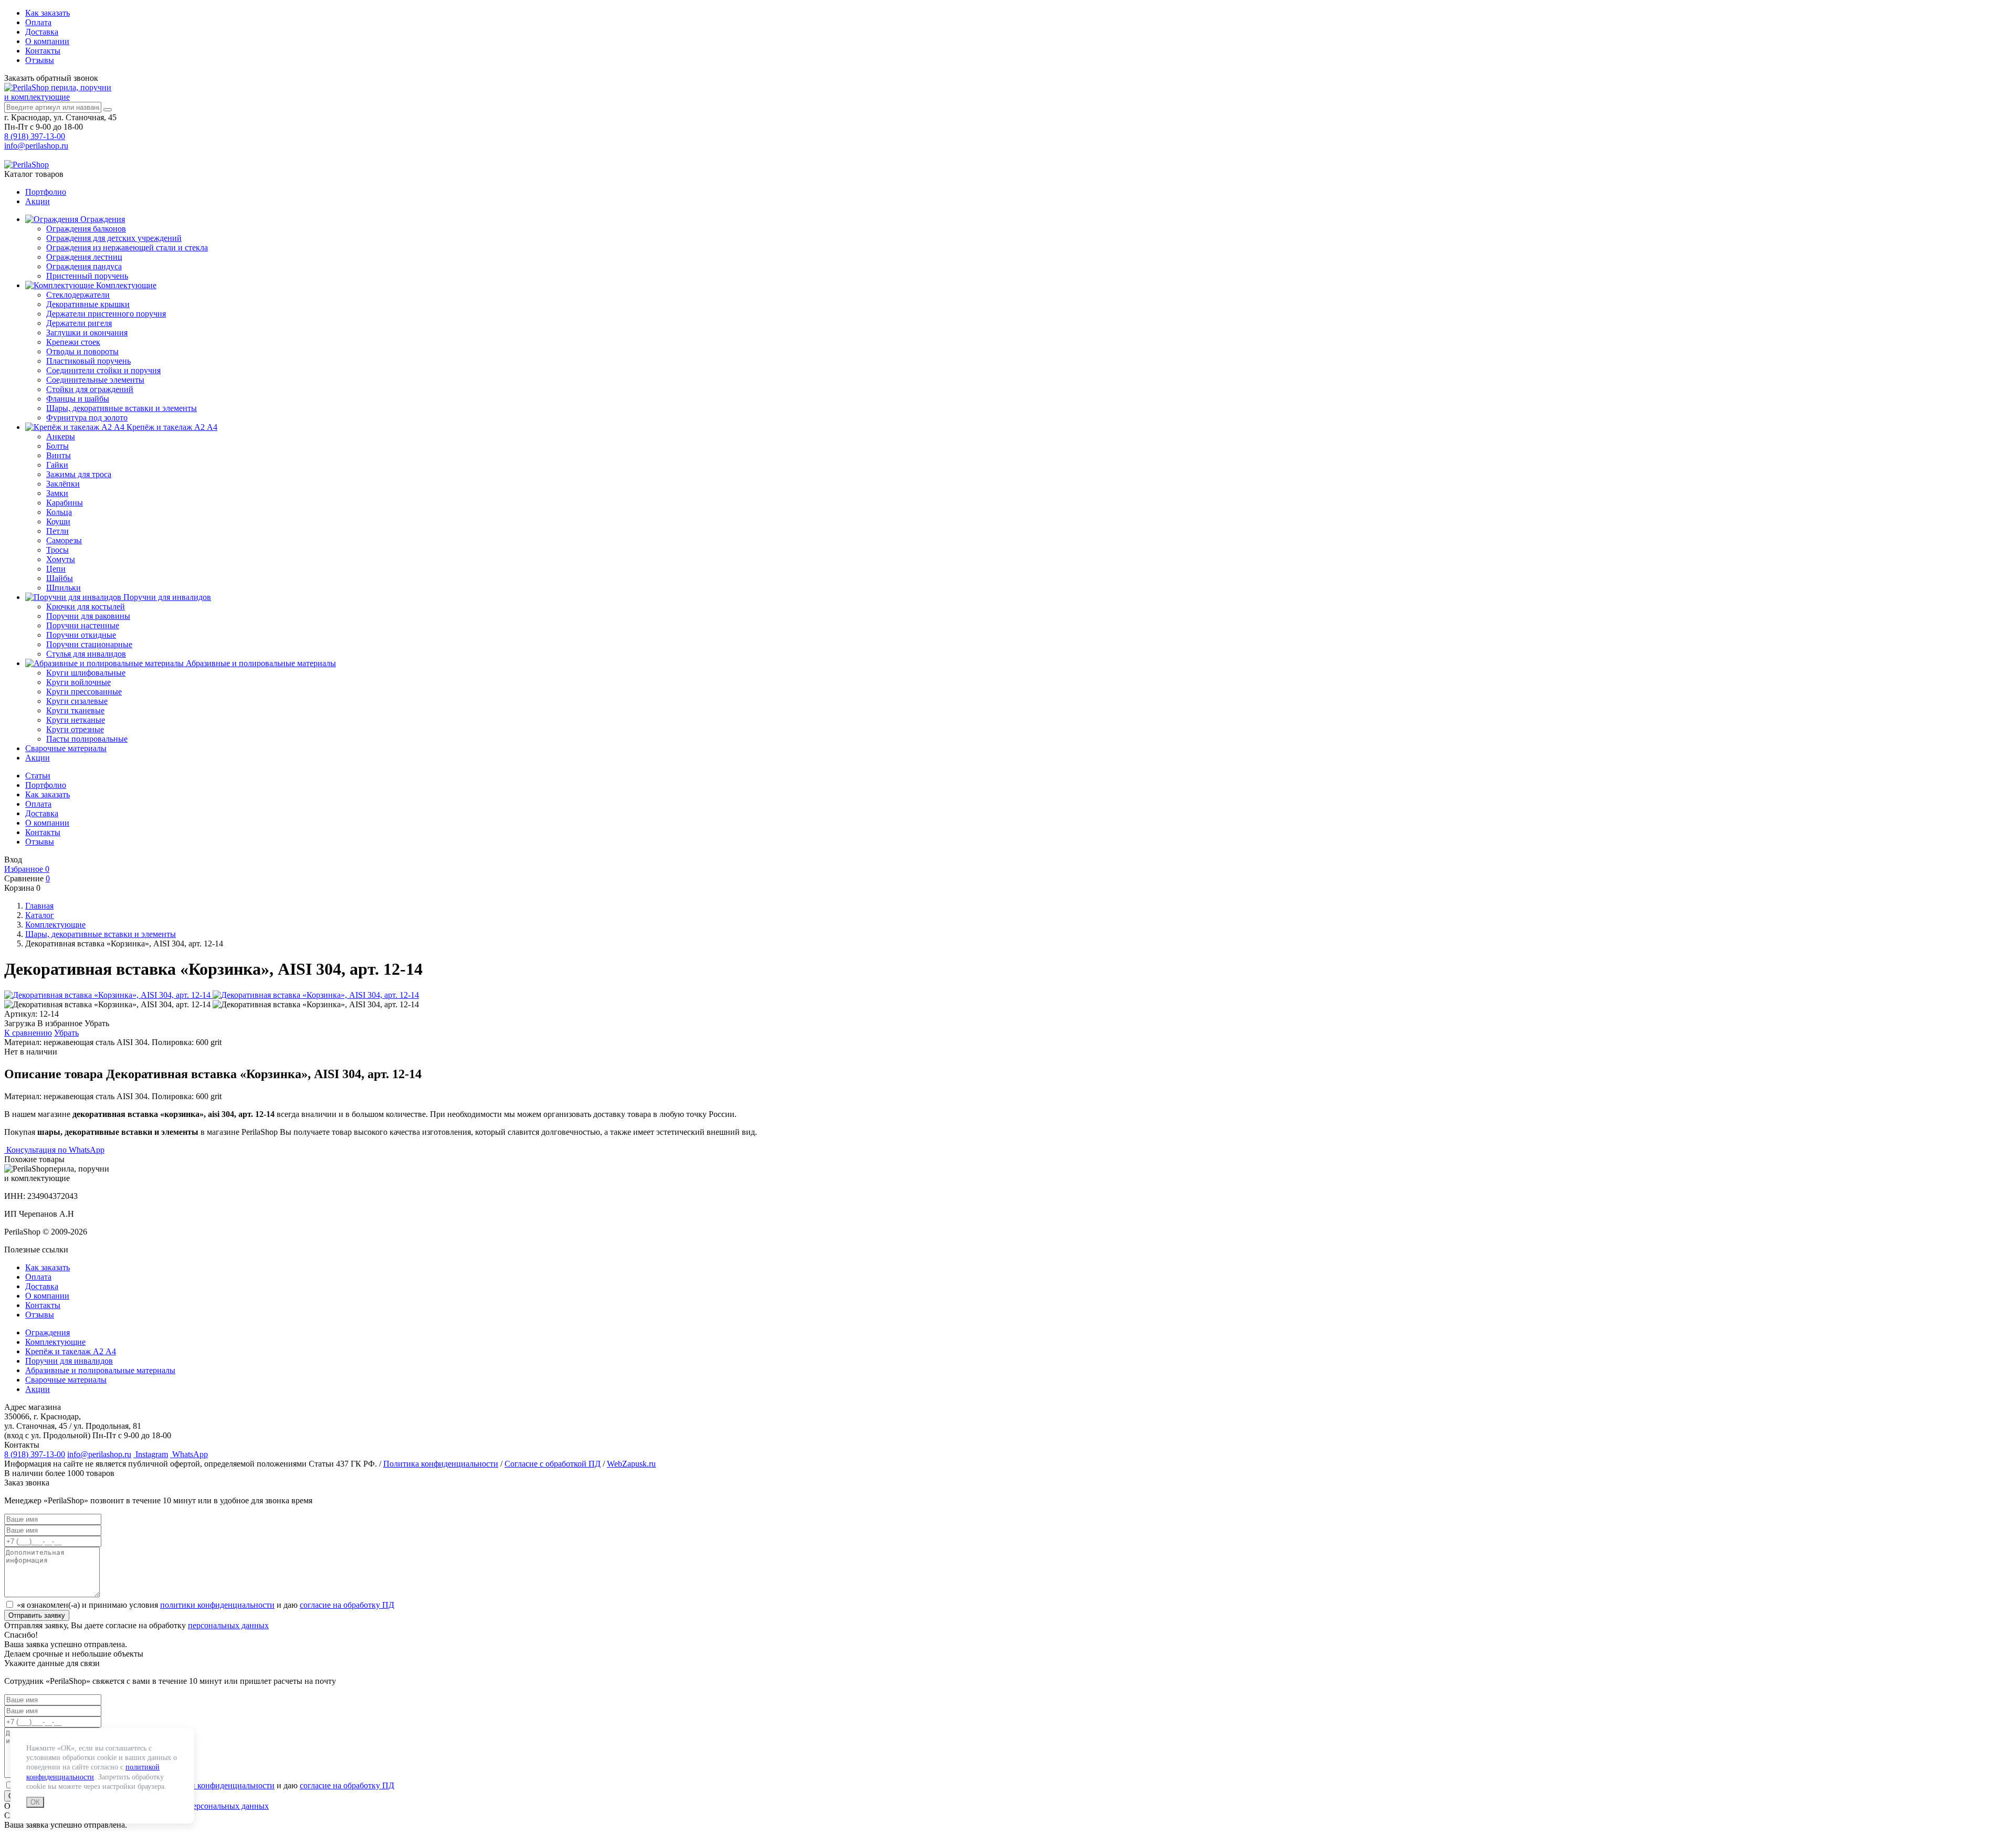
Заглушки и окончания (87, 333)
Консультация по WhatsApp (54, 1150)
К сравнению (28, 1033)
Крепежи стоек (73, 342)
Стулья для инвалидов (86, 654)
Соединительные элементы (95, 380)
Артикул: (21, 1014)
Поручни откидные (81, 635)
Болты (57, 446)
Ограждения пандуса (84, 266)
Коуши (58, 521)
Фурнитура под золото (87, 418)
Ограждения (102, 219)
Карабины (65, 503)
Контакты (43, 51)
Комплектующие (125, 285)
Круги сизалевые (77, 701)
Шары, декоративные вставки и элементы (122, 408)
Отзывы (40, 60)
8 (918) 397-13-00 (35, 136)
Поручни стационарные (89, 644)
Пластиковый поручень (88, 361)
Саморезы (64, 540)
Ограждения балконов (86, 229)
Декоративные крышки (88, 304)
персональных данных (228, 1625)
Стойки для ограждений (90, 389)
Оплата (38, 22)
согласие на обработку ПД (347, 1605)
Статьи (38, 776)
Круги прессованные (84, 692)
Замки (57, 493)
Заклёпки (63, 484)
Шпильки (64, 588)
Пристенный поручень (87, 276)
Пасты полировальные (87, 739)
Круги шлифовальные (86, 673)
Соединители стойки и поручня (103, 370)
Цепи (56, 569)
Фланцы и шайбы (78, 399)
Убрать (66, 1033)
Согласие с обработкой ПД (553, 1464)
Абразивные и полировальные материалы (260, 663)
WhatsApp (189, 1454)
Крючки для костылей (86, 607)
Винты (59, 455)
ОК (35, 1802)
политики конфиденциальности (217, 1605)
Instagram (151, 1454)
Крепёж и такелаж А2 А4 (171, 427)
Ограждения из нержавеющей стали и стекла (127, 247)
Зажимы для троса (79, 474)
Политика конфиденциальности (441, 1464)
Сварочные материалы (66, 748)
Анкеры (61, 436)
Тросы (57, 550)
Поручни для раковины (88, 616)
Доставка (42, 32)
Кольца (59, 512)
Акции (38, 201)
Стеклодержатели (78, 295)
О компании (47, 41)
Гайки (57, 465)
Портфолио (46, 192)
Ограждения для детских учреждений (114, 238)
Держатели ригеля (79, 323)
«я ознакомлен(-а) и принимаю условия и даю (206, 1605)
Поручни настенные (83, 625)
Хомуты (61, 559)
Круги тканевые (75, 710)
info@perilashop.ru (36, 146)
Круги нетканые (76, 720)
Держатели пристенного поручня (106, 314)
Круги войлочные (78, 682)
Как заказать (48, 13)
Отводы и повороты (82, 351)
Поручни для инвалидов (166, 597)
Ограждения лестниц (84, 257)
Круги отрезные (75, 729)
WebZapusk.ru (631, 1464)
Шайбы (60, 578)
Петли (57, 531)
